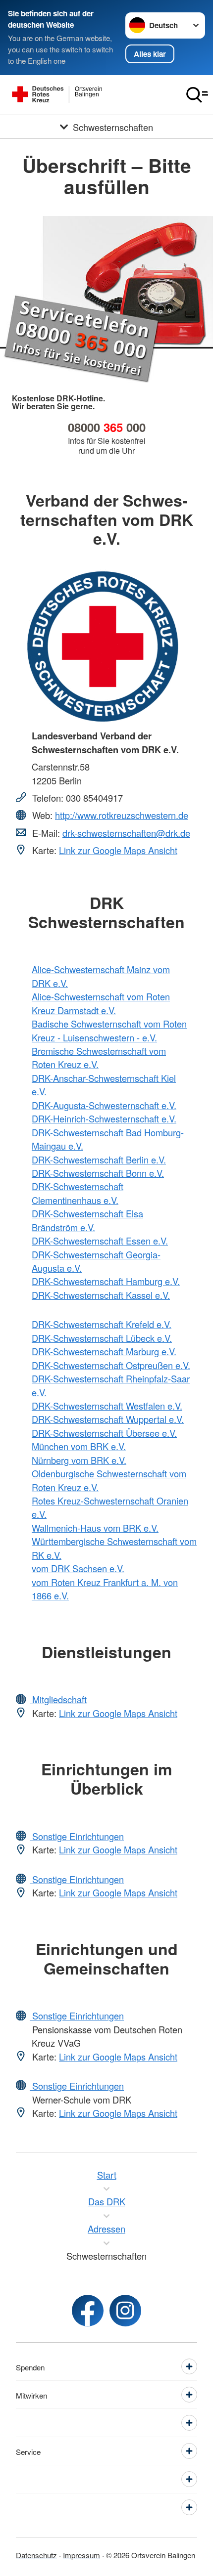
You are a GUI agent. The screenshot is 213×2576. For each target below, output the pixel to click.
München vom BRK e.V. (79, 1446)
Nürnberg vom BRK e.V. (79, 1460)
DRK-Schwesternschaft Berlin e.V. (99, 1159)
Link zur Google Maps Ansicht (118, 850)
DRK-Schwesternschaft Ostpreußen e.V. (111, 1365)
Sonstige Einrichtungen (77, 1836)
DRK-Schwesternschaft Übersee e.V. (104, 1433)
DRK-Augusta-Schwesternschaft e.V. (104, 1105)
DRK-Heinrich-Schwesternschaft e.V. (104, 1118)
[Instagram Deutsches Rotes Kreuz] (125, 2311)
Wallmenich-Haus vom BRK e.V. (95, 1528)
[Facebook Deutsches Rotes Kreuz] (88, 2311)
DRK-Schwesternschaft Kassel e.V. (101, 1295)
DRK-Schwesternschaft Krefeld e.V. (102, 1324)
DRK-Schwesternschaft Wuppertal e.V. (108, 1419)
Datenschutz (36, 2555)
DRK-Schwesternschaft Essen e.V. (100, 1241)
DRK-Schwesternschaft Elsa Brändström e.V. (87, 1220)
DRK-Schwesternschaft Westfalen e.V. (107, 1406)
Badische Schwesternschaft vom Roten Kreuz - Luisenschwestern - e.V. (109, 1030)
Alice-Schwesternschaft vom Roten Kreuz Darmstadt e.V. (101, 1003)
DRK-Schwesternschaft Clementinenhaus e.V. (78, 1193)
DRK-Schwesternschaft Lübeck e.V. (102, 1338)
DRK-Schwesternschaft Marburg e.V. (104, 1351)
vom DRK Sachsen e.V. (78, 1568)
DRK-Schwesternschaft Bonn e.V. (98, 1173)
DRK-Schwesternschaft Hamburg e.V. (106, 1281)
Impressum (81, 2555)
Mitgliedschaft (58, 1699)
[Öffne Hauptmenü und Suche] (197, 95)
